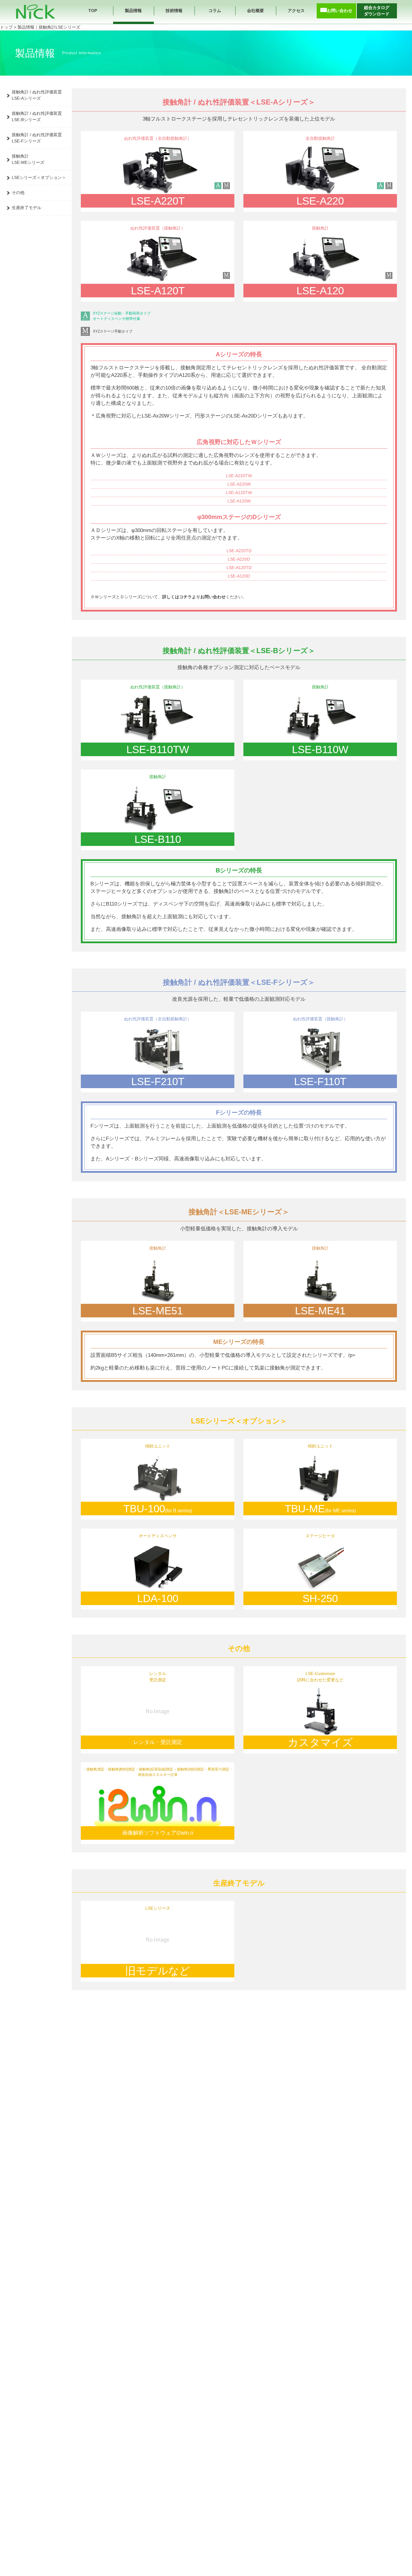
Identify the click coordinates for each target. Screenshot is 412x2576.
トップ (6, 27)
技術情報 (174, 11)
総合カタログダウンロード (377, 11)
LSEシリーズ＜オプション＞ (39, 177)
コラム (215, 11)
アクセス (296, 11)
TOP (93, 11)
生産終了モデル (27, 208)
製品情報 (133, 11)
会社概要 (255, 11)
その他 (18, 192)
